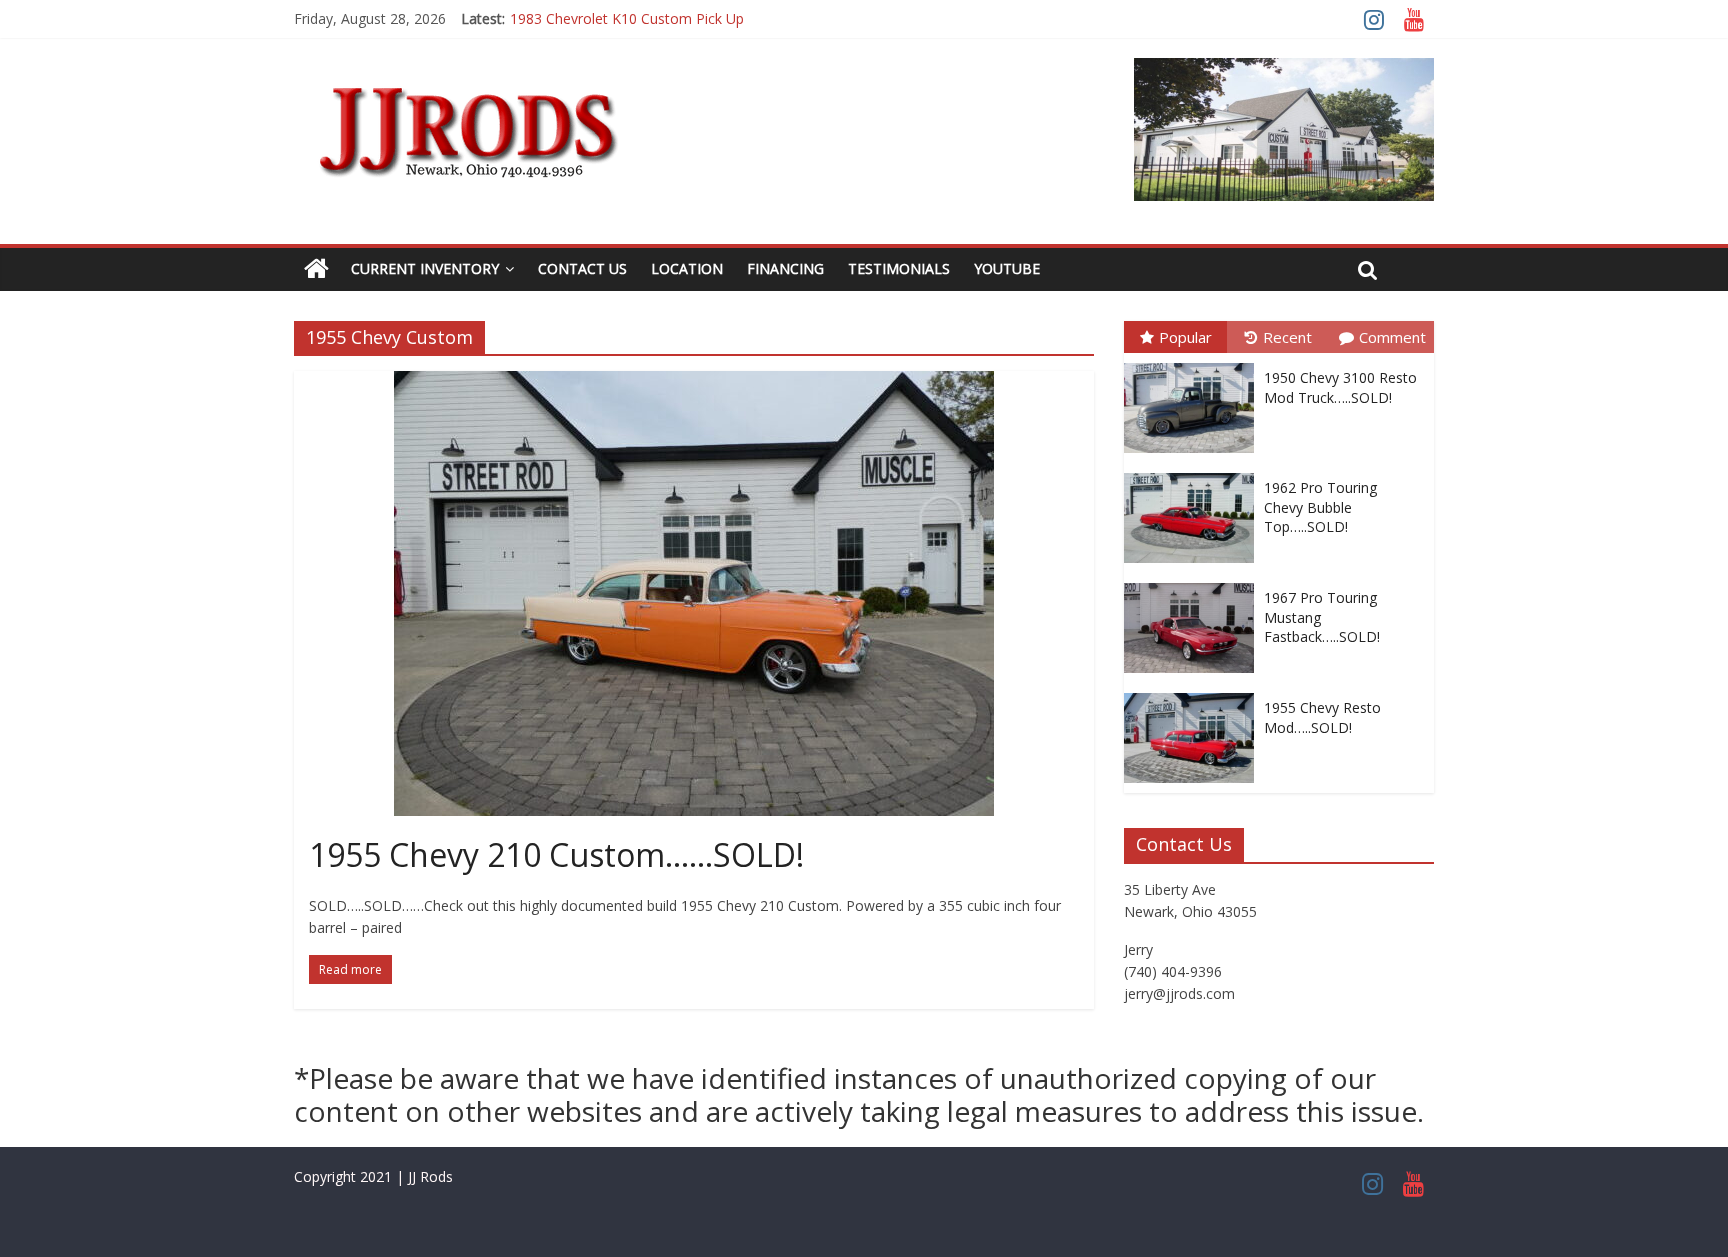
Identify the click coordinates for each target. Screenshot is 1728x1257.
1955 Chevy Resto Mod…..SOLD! (1322, 717)
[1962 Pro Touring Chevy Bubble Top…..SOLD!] (1194, 473)
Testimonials (899, 268)
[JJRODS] (316, 269)
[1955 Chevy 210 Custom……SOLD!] (694, 383)
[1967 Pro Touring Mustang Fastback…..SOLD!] (1194, 583)
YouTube (1007, 268)
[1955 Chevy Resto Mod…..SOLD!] (1194, 693)
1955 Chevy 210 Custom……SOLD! (556, 854)
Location (687, 268)
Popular (1185, 337)
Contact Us (582, 268)
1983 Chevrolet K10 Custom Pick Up (627, 18)
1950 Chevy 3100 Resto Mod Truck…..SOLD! (1340, 387)
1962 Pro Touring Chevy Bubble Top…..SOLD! (1320, 507)
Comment (1392, 337)
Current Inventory (425, 268)
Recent (1287, 337)
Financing (785, 268)
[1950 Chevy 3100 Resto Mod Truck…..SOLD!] (1194, 363)
